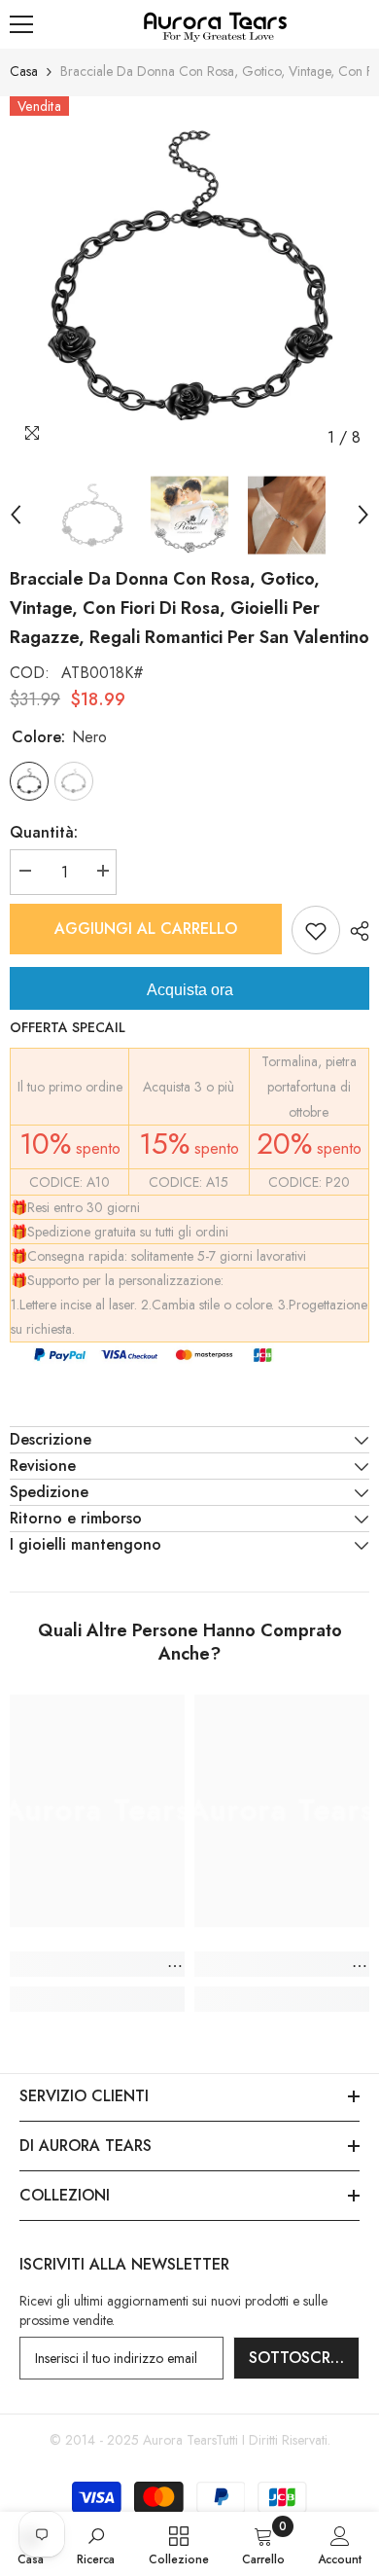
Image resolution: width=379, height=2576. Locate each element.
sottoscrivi (299, 2358)
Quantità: (44, 832)
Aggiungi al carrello (150, 929)
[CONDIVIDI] (355, 931)
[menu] (21, 24)
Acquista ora (190, 990)
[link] (97, 1964)
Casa (24, 71)
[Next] (363, 515)
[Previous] (16, 515)
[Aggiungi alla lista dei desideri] (316, 930)
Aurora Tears (179, 2440)
